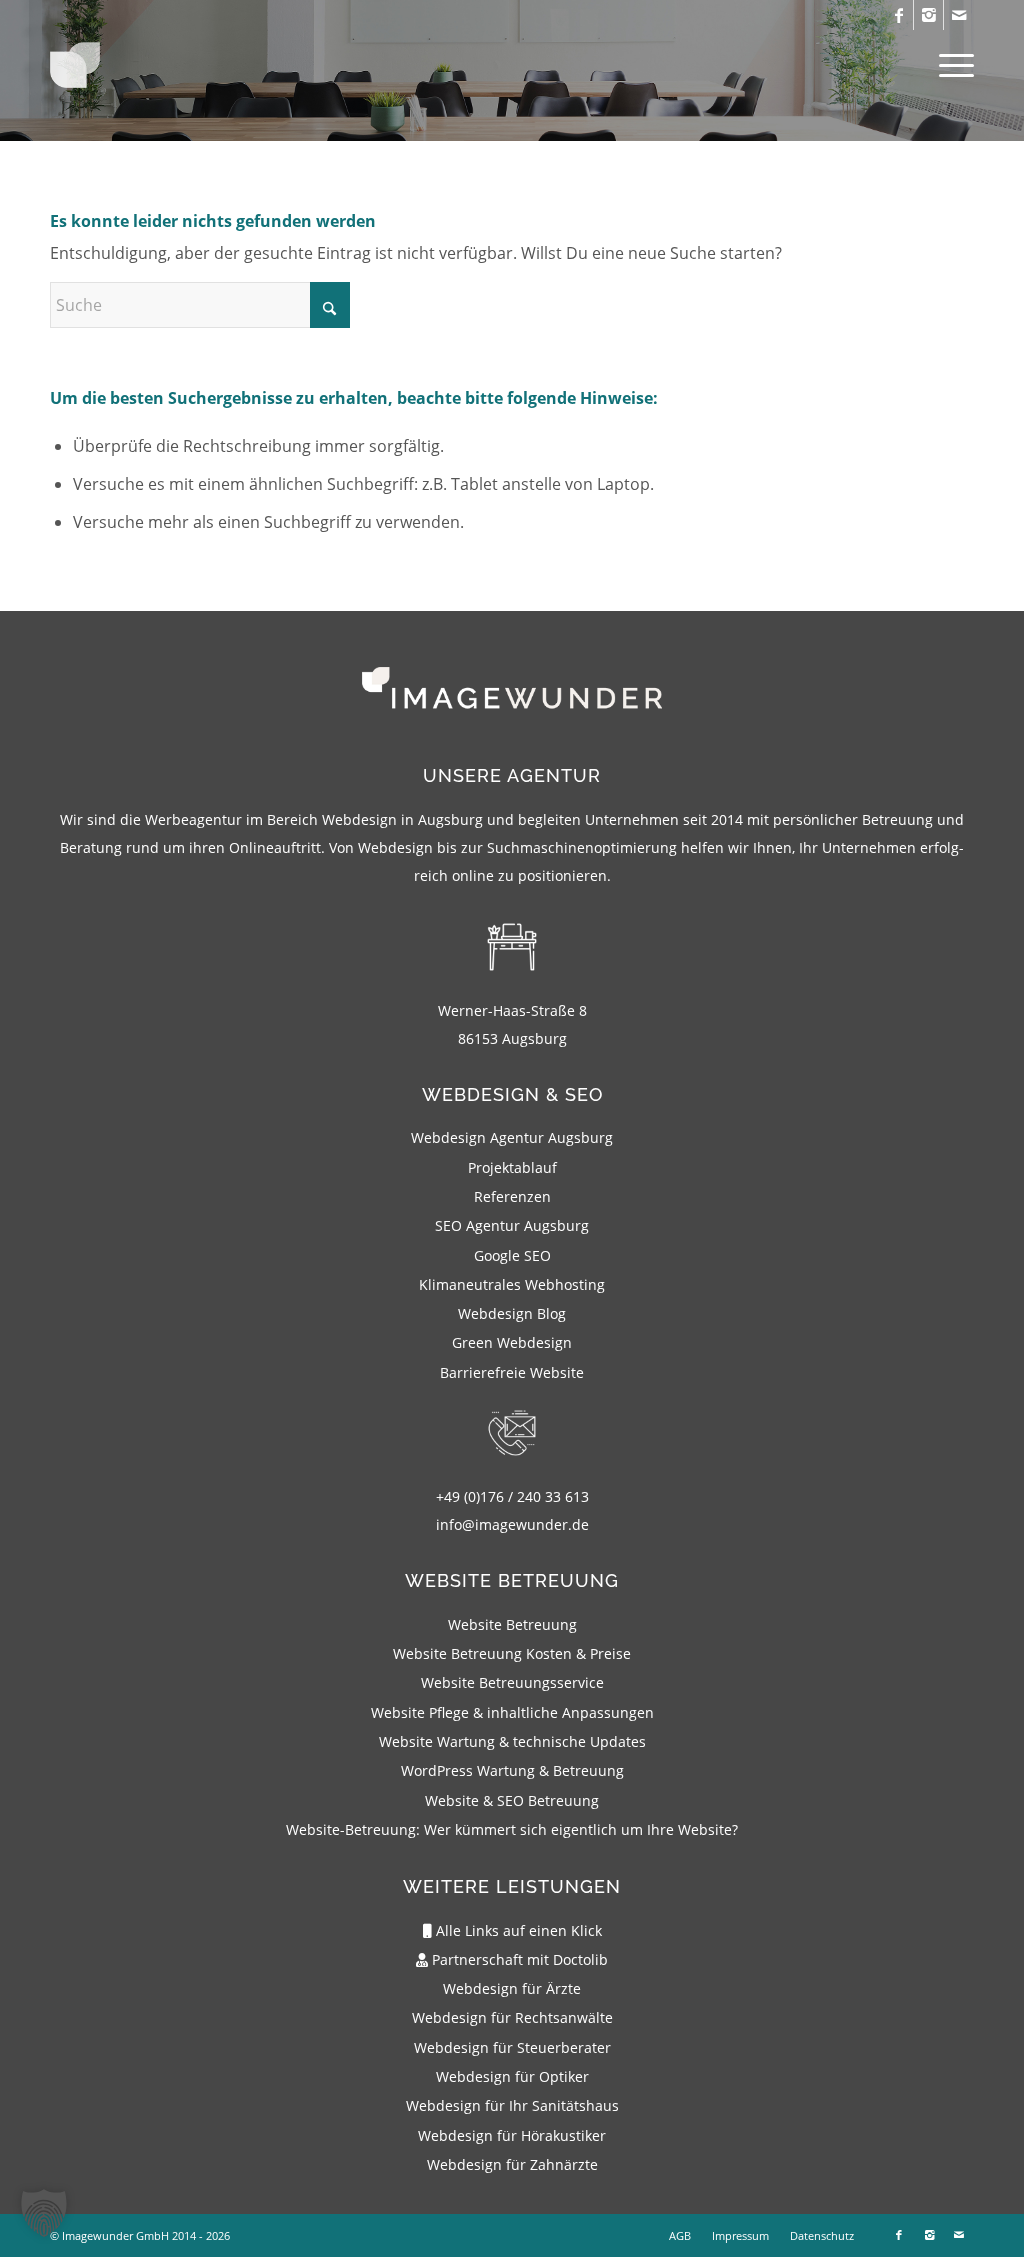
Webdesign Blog (512, 1313)
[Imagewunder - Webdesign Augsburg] (75, 71)
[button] (44, 2213)
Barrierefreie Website (512, 1372)
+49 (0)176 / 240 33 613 (512, 1496)
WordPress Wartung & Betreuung (512, 1770)
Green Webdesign (512, 1342)
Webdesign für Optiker (512, 2076)
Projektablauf (512, 1167)
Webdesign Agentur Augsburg (512, 1137)
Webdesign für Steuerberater (512, 2047)
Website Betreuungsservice (512, 1682)
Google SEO (512, 1255)
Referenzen (512, 1196)
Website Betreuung (512, 1624)
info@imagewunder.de (512, 1524)
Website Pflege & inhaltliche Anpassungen (512, 1712)
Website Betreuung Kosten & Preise (512, 1653)
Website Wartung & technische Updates (512, 1741)
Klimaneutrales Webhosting (512, 1284)
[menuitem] (950, 65)
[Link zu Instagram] (928, 15)
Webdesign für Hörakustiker (512, 2135)
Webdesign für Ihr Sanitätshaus (512, 2105)
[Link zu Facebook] (898, 15)
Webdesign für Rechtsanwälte (512, 2017)
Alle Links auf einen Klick (517, 1930)
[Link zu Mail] (959, 15)
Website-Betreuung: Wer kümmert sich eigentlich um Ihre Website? (512, 1829)
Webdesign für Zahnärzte (512, 2164)
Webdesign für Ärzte (512, 1988)
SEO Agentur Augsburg (512, 1225)
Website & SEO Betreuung (512, 1800)
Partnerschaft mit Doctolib (518, 1959)
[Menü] (950, 65)
